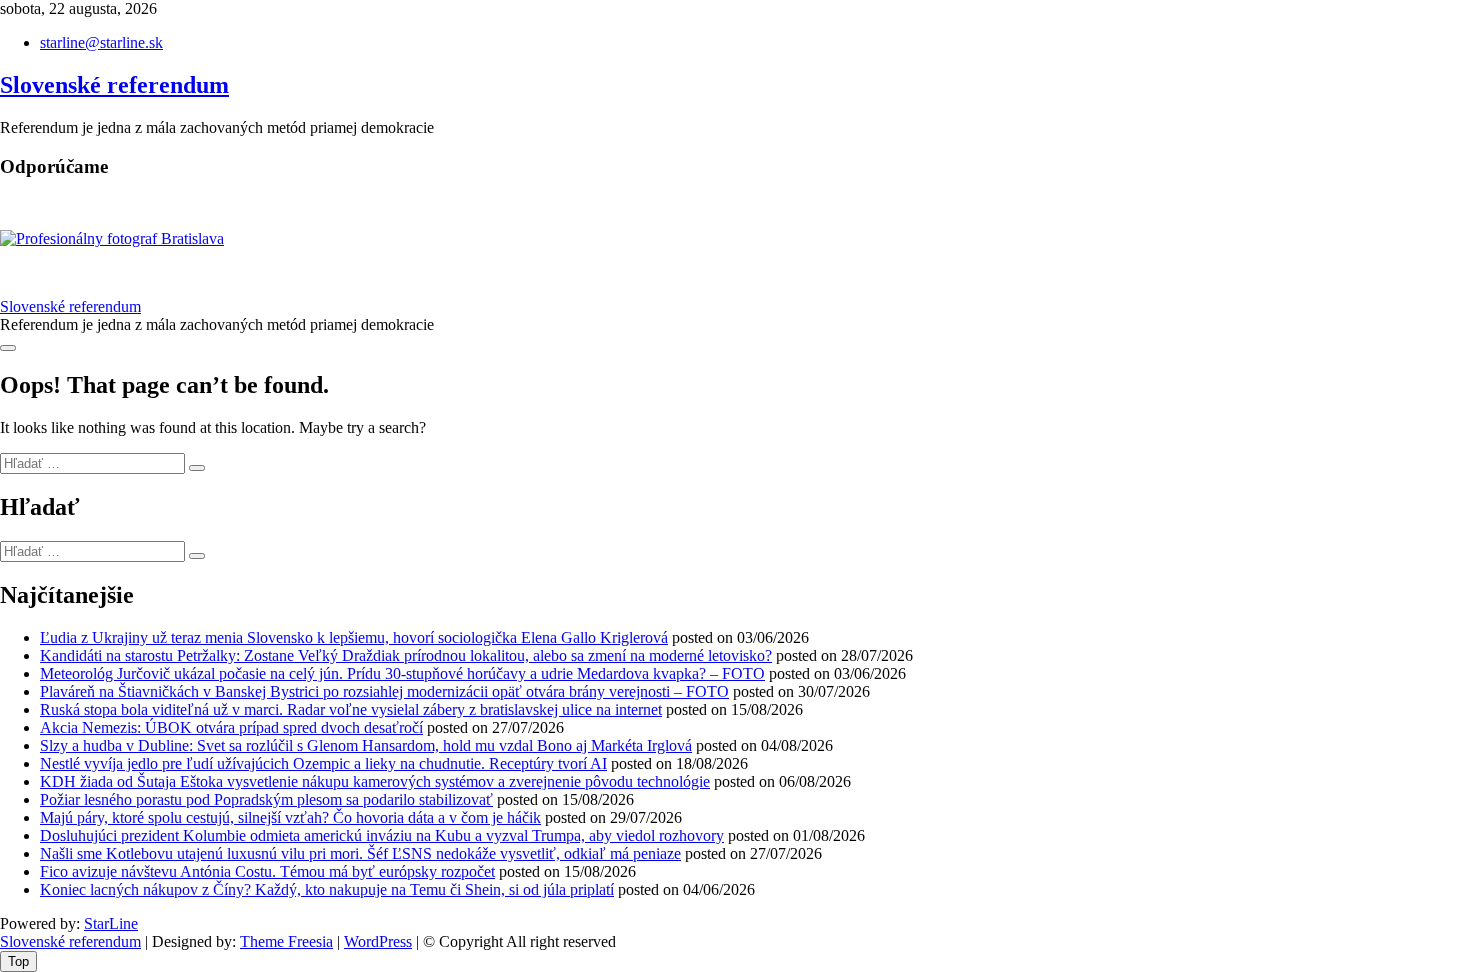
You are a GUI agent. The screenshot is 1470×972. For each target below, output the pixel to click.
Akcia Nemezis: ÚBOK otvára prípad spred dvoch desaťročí (231, 727)
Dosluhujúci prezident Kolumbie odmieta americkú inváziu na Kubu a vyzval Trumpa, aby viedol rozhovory (382, 835)
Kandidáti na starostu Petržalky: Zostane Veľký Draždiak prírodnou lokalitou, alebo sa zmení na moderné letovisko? (406, 655)
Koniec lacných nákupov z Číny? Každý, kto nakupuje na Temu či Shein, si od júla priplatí (327, 889)
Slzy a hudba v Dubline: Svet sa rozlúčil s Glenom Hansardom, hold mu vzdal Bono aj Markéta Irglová (366, 745)
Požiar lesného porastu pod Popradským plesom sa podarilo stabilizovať (266, 799)
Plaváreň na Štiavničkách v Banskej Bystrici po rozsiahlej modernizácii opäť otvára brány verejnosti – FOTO (384, 691)
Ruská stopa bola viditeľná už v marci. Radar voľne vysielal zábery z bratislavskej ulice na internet (351, 709)
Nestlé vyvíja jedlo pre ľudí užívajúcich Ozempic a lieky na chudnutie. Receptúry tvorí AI (323, 763)
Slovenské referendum (114, 85)
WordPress (378, 941)
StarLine (111, 923)
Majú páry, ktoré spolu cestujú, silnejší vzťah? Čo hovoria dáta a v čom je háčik (290, 817)
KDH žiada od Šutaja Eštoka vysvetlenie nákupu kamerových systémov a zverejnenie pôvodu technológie (375, 781)
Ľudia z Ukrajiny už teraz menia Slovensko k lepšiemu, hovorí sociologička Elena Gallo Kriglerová (354, 637)
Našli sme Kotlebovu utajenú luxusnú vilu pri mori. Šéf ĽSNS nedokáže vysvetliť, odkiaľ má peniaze (360, 853)
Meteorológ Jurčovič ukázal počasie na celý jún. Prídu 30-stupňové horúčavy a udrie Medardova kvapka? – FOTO (402, 673)
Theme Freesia (286, 941)
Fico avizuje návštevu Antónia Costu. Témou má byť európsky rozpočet (267, 871)
